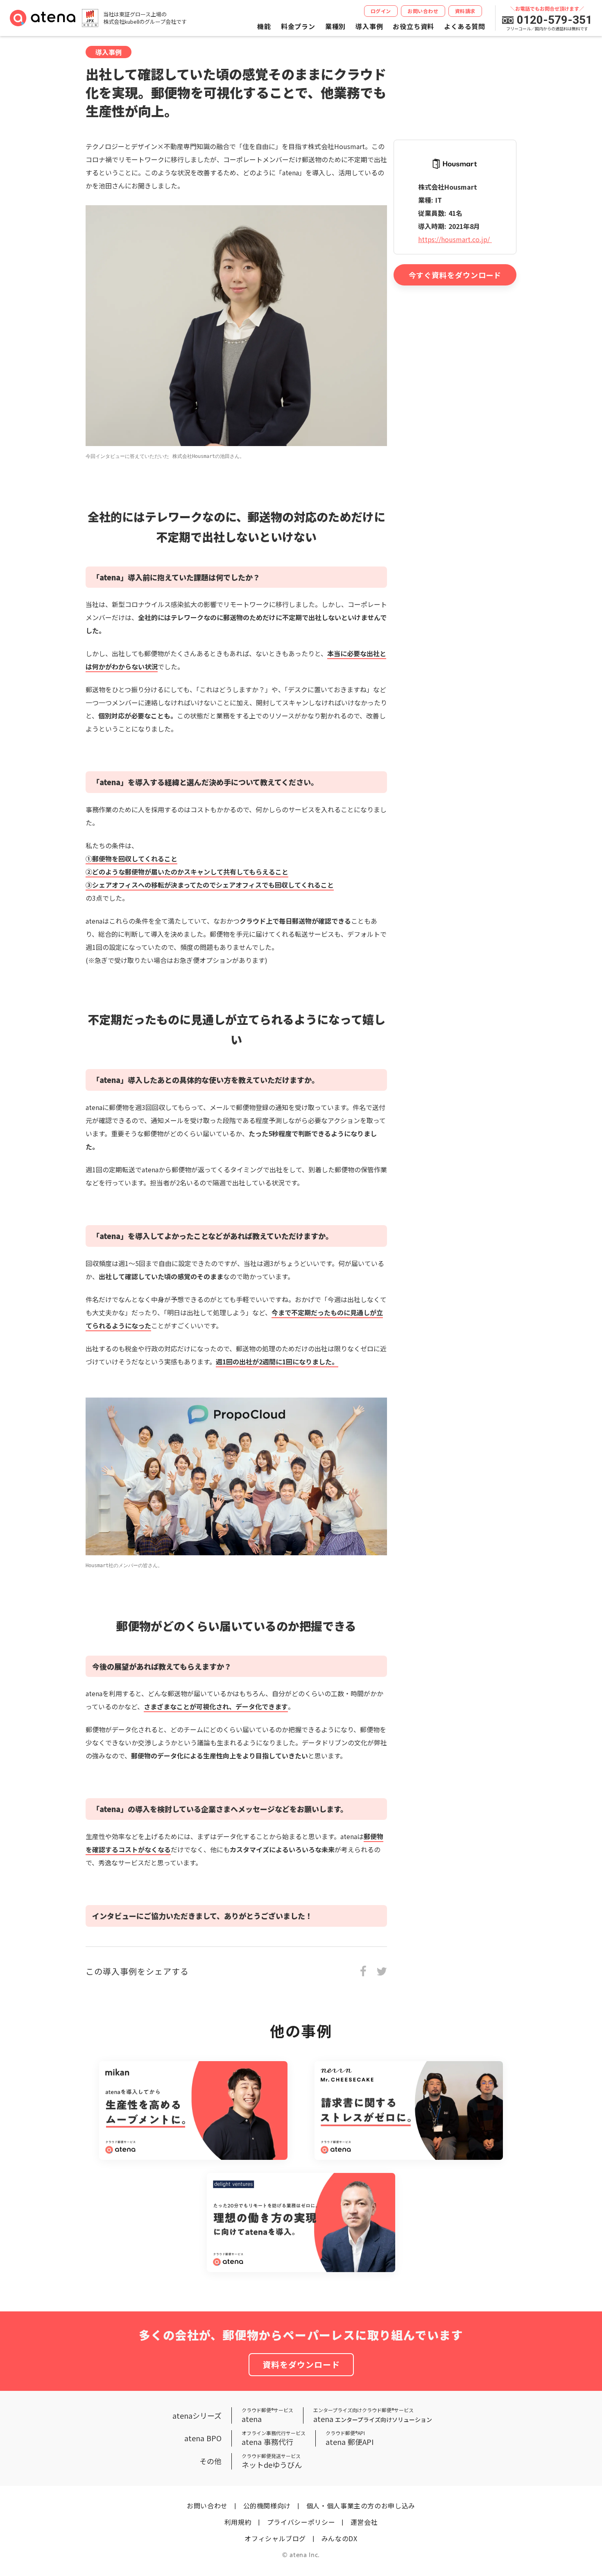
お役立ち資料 (413, 26)
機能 (264, 26)
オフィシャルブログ (275, 2538)
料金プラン (298, 26)
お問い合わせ (207, 2506)
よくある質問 (465, 26)
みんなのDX (339, 2538)
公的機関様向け (267, 2506)
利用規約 (238, 2522)
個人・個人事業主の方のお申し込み (361, 2506)
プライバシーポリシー (301, 2522)
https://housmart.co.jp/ (455, 239)
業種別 (335, 26)
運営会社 (364, 2522)
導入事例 (369, 26)
